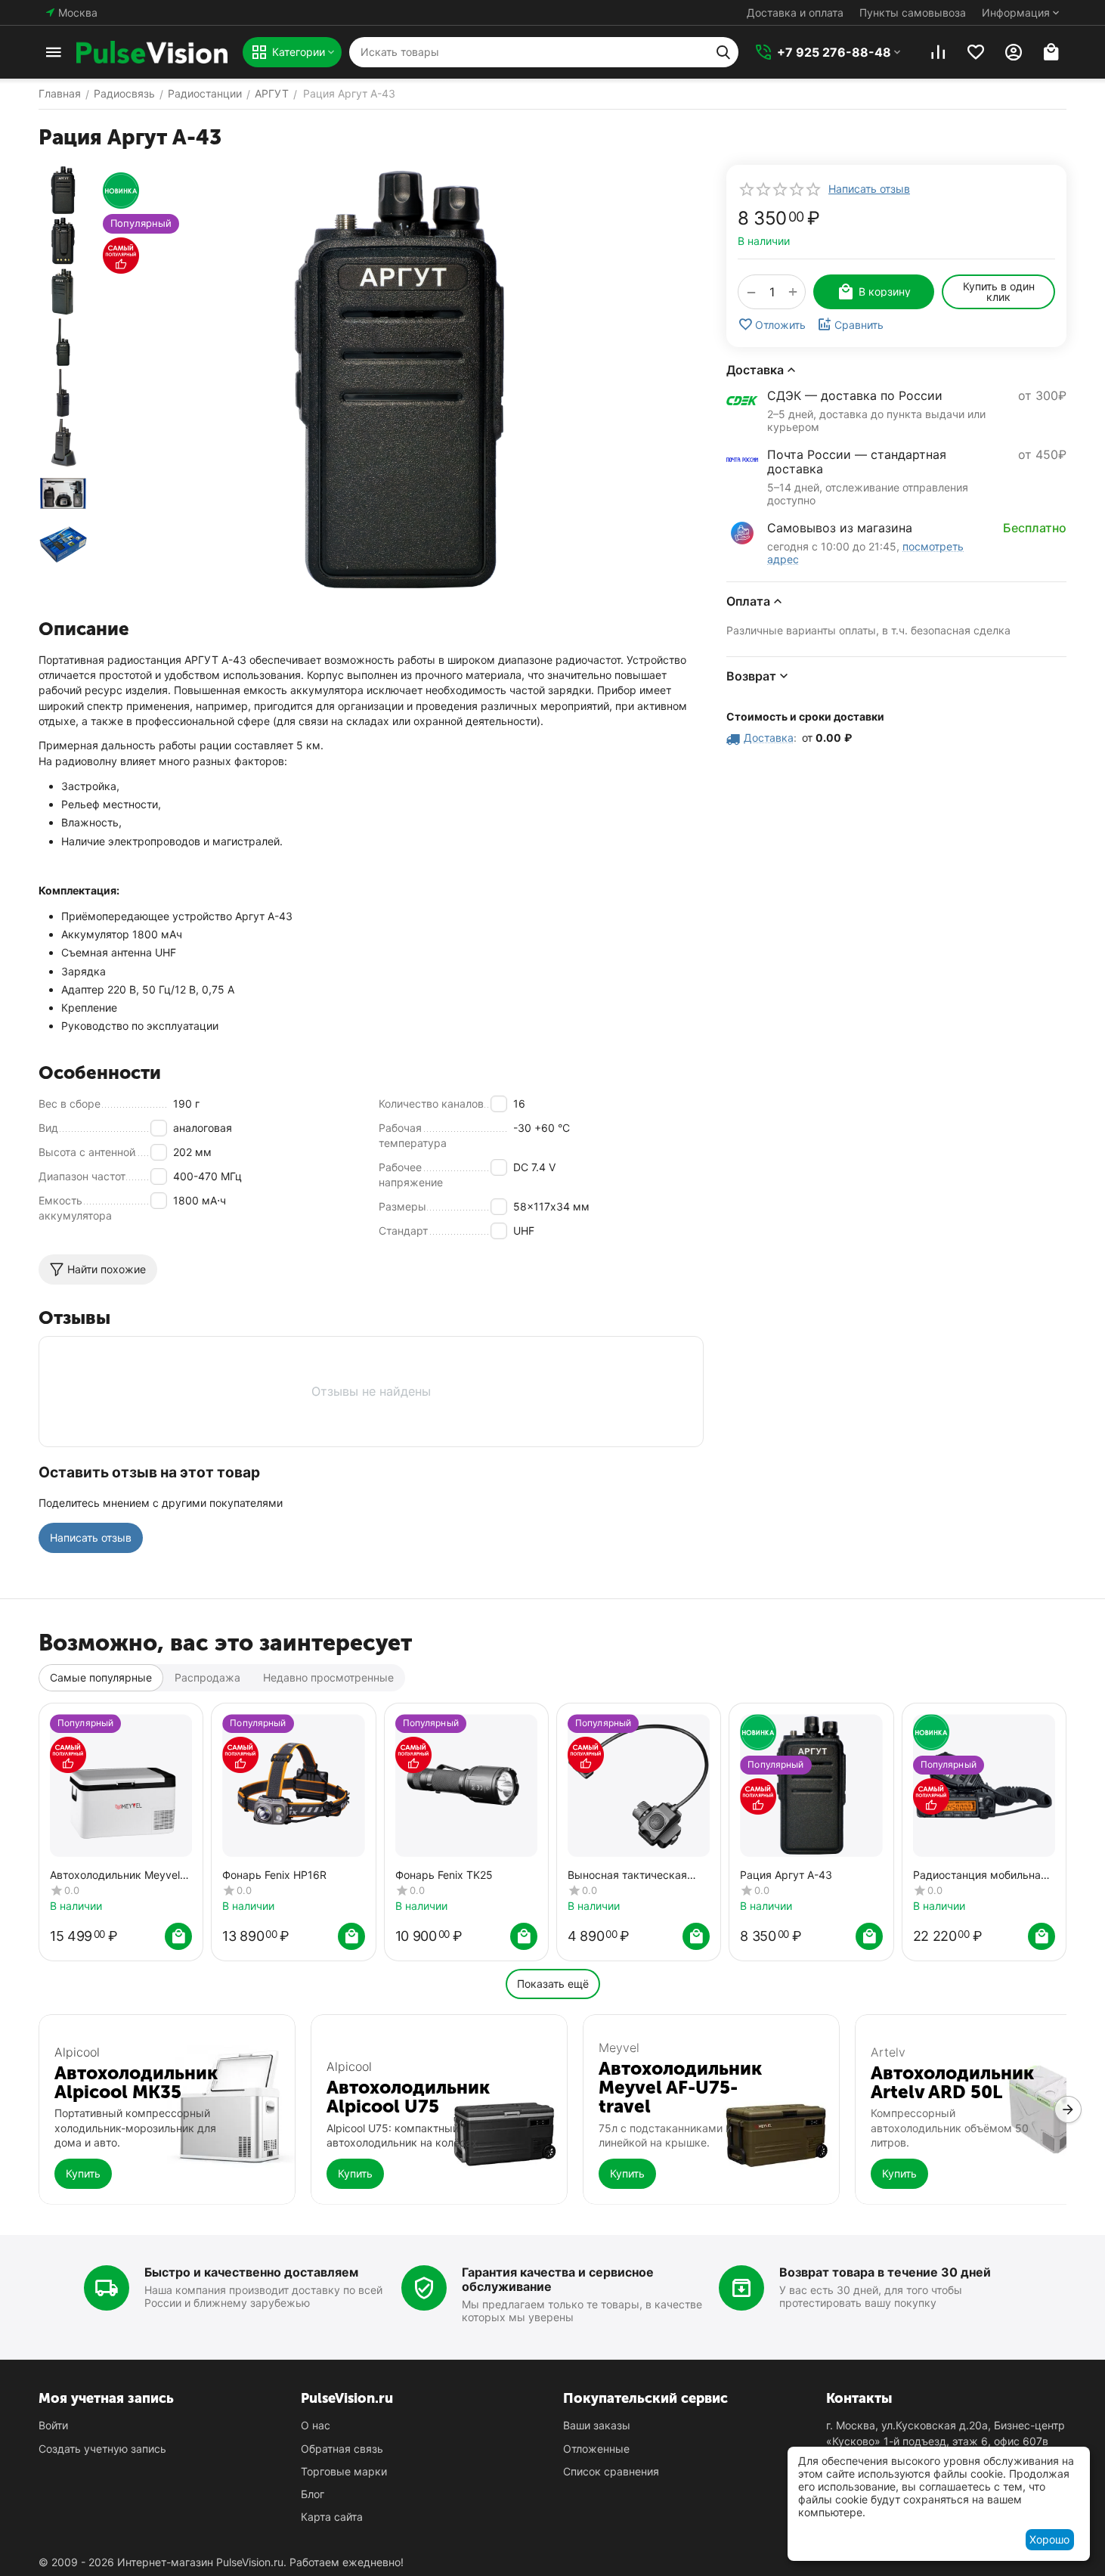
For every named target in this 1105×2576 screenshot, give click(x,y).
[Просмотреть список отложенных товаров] (976, 52)
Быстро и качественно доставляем (251, 2272)
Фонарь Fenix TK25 (444, 1875)
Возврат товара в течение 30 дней (885, 2272)
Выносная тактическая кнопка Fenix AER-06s (627, 1875)
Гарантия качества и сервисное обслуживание (558, 2279)
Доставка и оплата (795, 12)
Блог (313, 2494)
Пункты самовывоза (913, 12)
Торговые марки (344, 2471)
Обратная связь (342, 2449)
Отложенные (596, 2449)
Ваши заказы (597, 2425)
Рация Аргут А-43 (786, 1875)
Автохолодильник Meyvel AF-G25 (115, 1875)
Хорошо (1049, 2539)
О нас (316, 2425)
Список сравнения (611, 2471)
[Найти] (723, 52)
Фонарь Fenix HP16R (274, 1875)
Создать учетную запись (102, 2449)
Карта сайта (332, 2517)
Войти (53, 2425)
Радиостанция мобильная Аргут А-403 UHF (980, 1875)
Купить (83, 2173)
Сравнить (859, 325)
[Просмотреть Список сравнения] (938, 52)
